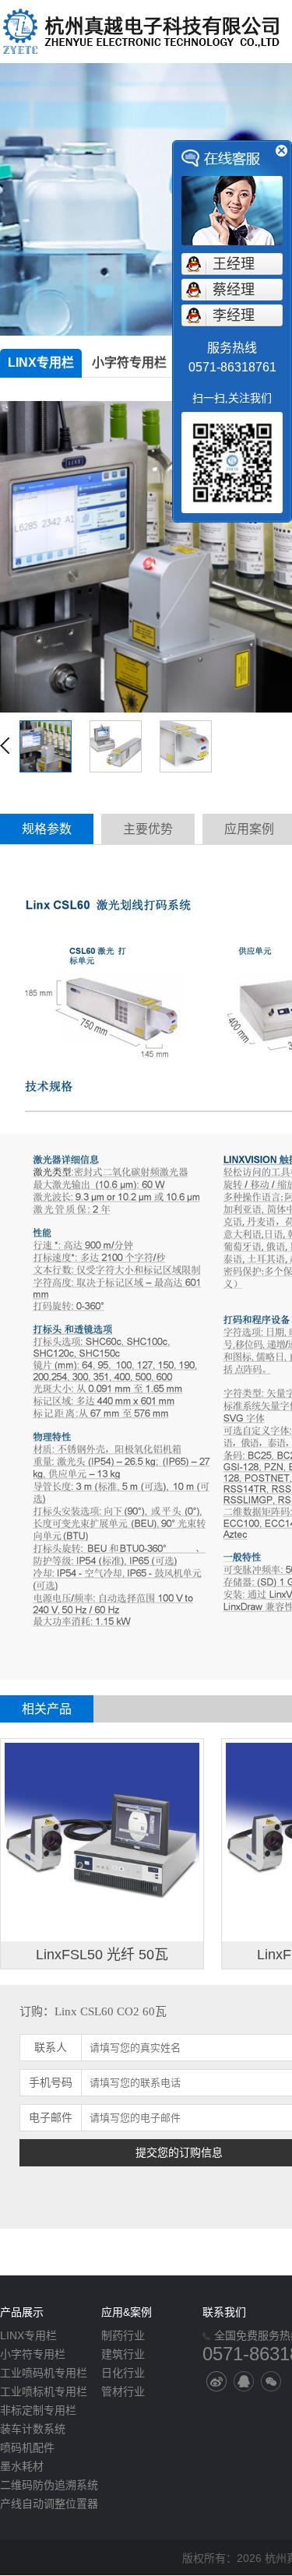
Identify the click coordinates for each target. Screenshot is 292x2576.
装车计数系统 (33, 2429)
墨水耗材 (22, 2466)
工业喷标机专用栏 (44, 2391)
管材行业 (123, 2391)
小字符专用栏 (129, 362)
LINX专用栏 (41, 362)
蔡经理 (234, 290)
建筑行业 (123, 2354)
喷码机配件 (27, 2448)
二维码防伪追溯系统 (49, 2485)
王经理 (234, 264)
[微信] (271, 2381)
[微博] (216, 2381)
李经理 (234, 315)
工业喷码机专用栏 (44, 2373)
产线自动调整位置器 (49, 2504)
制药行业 (123, 2335)
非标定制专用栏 (38, 2410)
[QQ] (244, 2381)
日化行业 (123, 2373)
